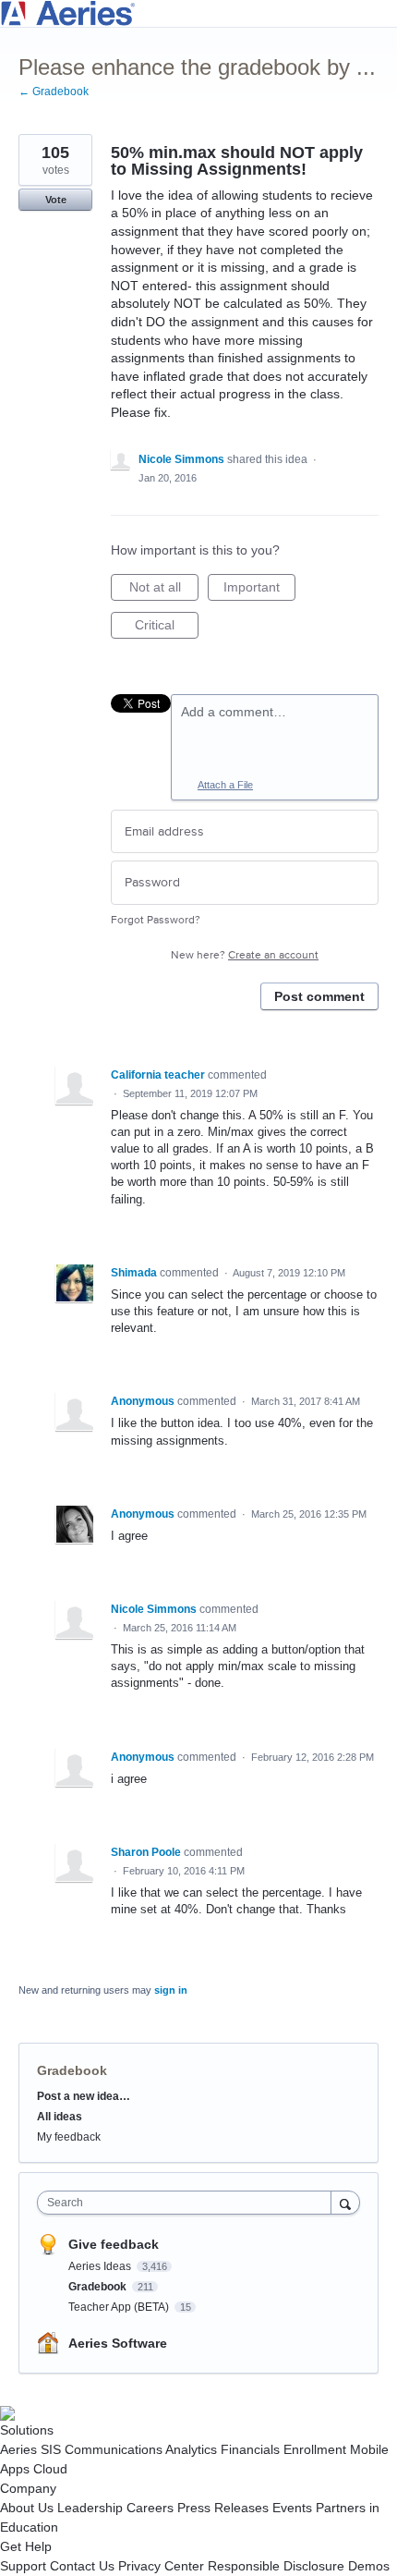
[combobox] (188, 2203)
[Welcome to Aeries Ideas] (198, 13)
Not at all (164, 590)
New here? (245, 955)
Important (259, 590)
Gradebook (72, 2070)
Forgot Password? (156, 920)
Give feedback (114, 2244)
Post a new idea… (84, 2096)
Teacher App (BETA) (120, 2307)
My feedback (69, 2137)
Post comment (319, 996)
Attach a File (225, 785)
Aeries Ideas (101, 2266)
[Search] (345, 2202)
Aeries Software (118, 2343)
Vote (56, 200)
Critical (167, 628)
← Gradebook (54, 92)
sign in (171, 1990)
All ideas (60, 2117)
